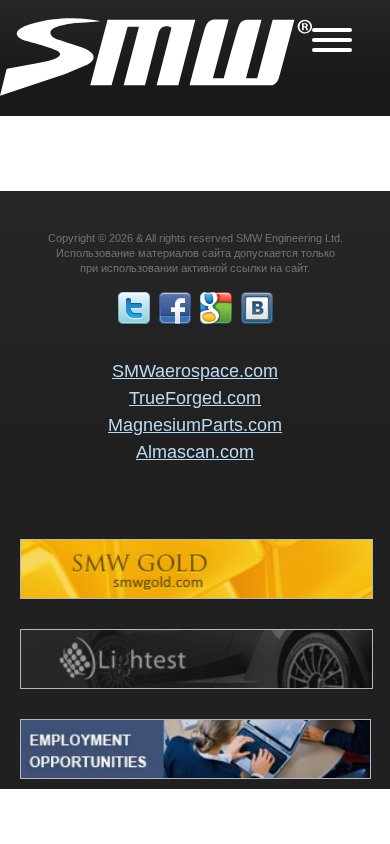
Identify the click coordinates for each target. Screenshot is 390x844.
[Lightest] (196, 684)
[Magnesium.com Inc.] (195, 774)
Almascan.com (195, 452)
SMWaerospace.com (195, 371)
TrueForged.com (195, 398)
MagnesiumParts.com (195, 425)
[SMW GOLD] (196, 594)
